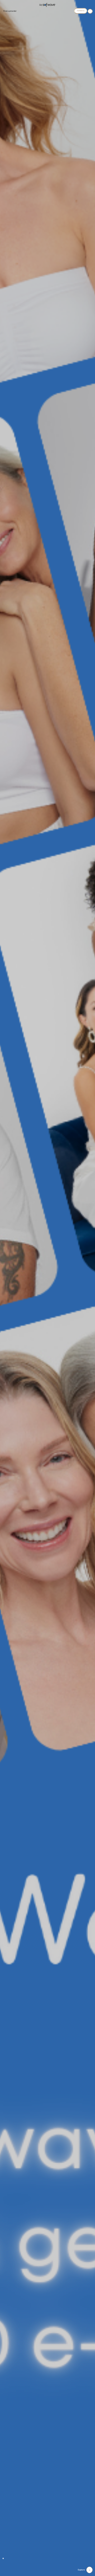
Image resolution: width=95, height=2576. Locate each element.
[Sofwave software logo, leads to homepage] (47, 5)
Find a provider (10, 11)
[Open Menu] (90, 11)
